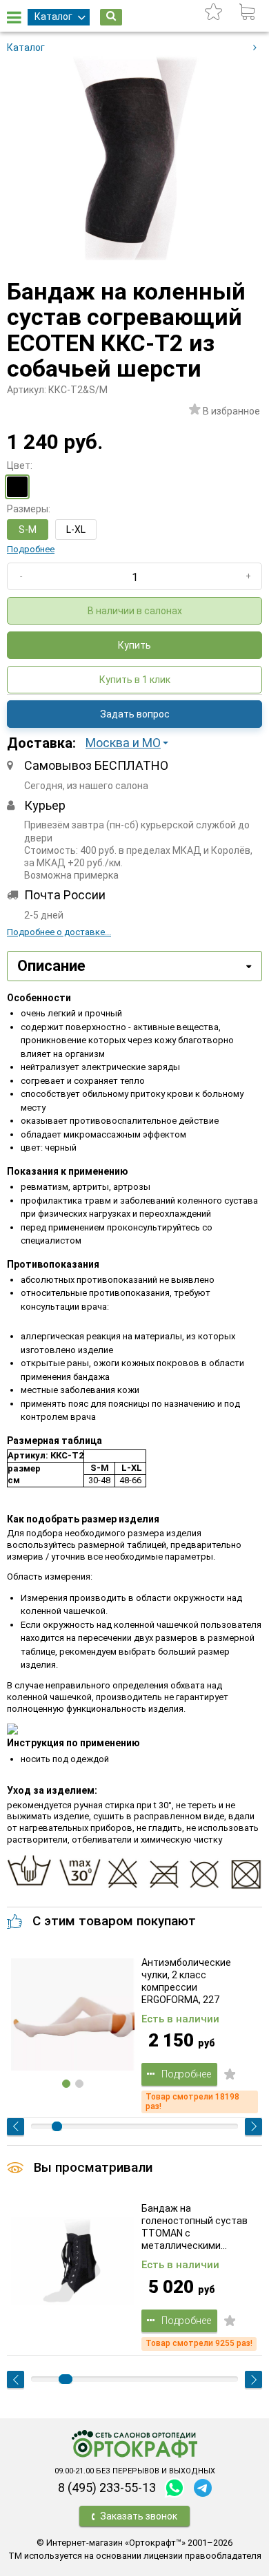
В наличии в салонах (135, 611)
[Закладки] (213, 12)
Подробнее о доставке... (59, 932)
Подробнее (31, 549)
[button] (131, 743)
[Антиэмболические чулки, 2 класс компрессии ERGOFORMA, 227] (73, 2015)
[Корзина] (247, 12)
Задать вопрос (135, 714)
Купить (134, 645)
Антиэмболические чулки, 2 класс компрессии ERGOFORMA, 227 (186, 1981)
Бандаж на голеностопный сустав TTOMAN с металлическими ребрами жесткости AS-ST (197, 2227)
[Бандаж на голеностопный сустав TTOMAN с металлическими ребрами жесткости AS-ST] (73, 2261)
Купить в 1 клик (135, 680)
